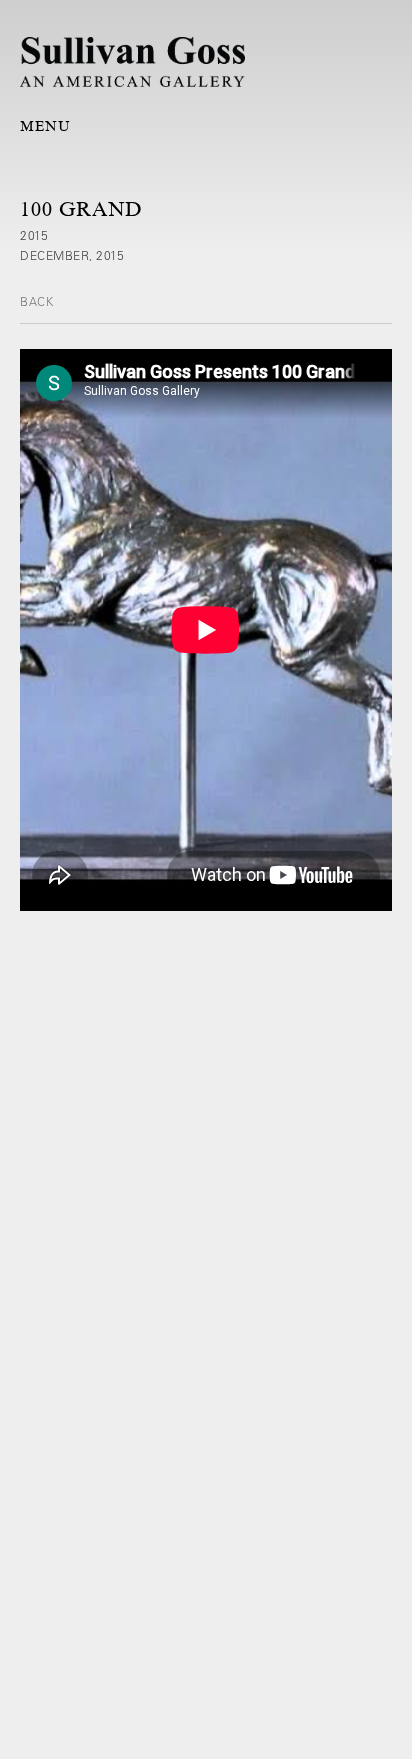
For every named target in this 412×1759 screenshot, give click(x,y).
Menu (45, 126)
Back (36, 301)
